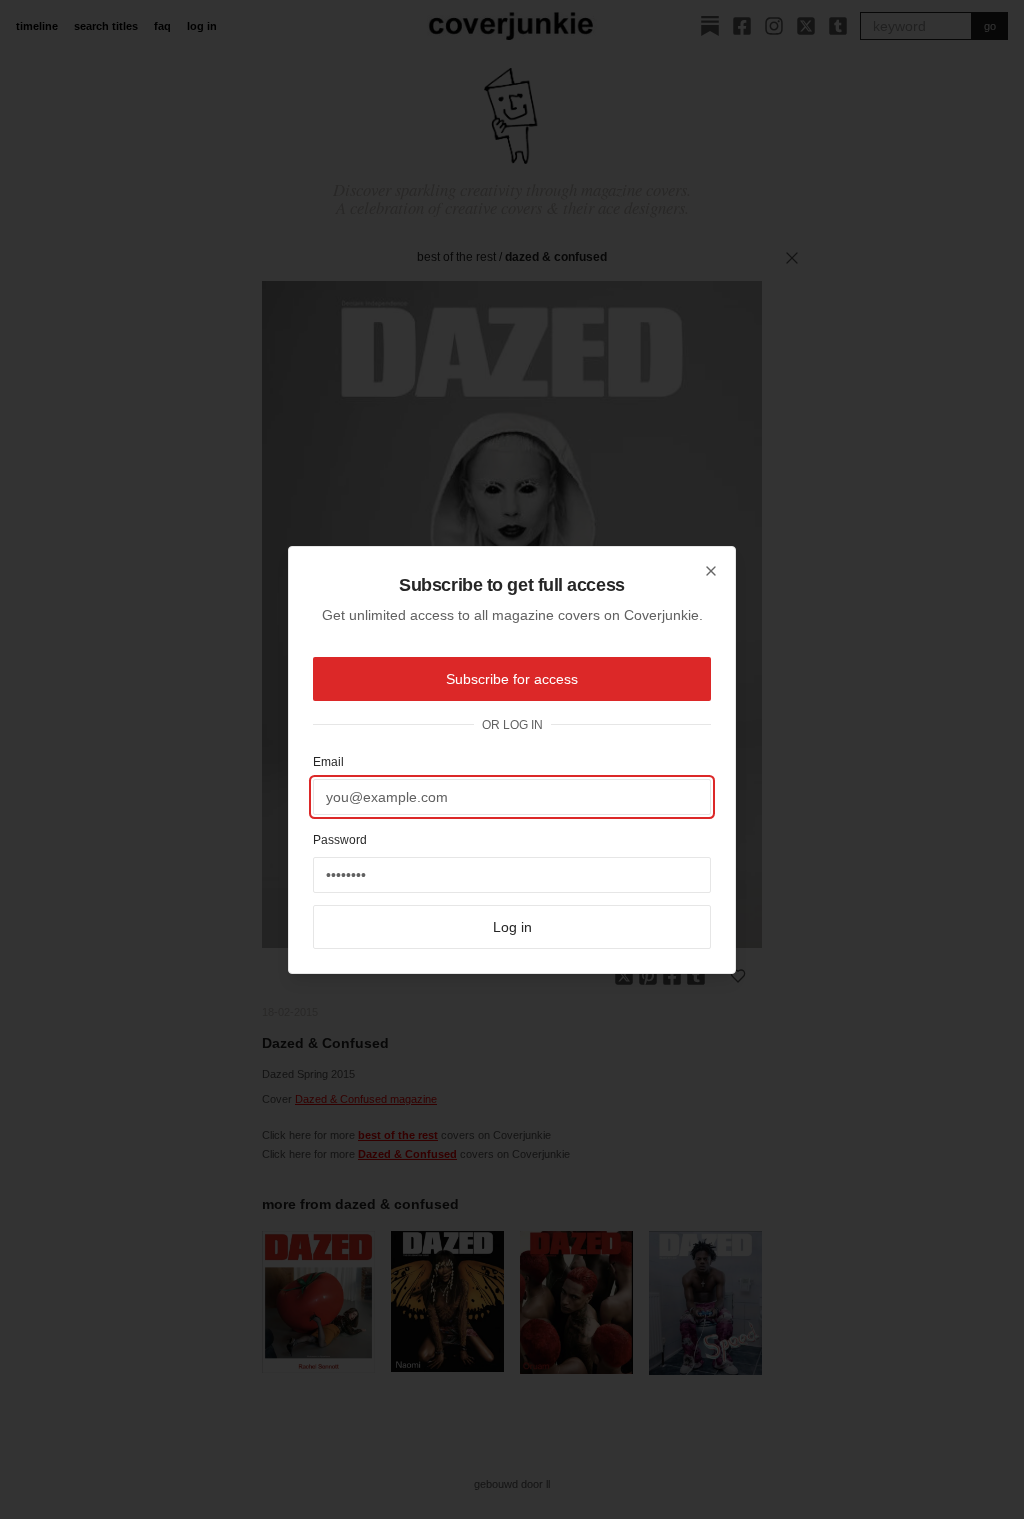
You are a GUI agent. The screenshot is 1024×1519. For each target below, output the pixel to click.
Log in (512, 927)
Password (340, 840)
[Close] (711, 571)
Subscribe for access (512, 679)
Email (328, 762)
